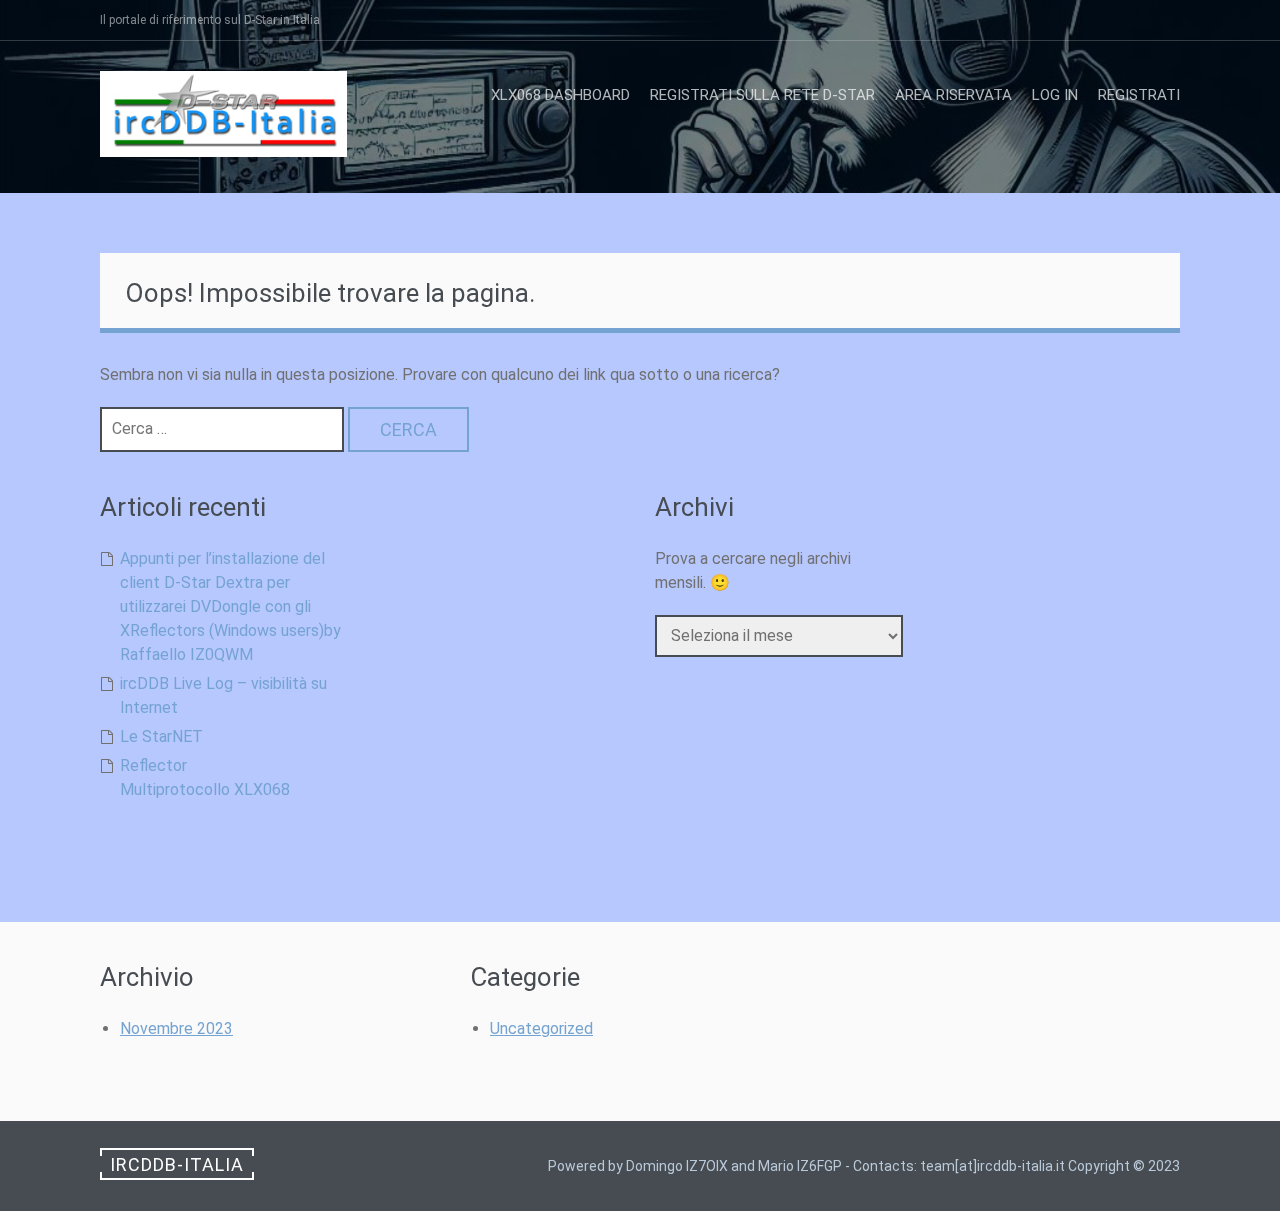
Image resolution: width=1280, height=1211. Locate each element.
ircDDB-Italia (177, 1164)
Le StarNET (161, 736)
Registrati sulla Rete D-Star (762, 95)
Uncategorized (541, 1028)
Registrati (1139, 95)
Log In (1055, 95)
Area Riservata (953, 95)
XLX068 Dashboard (560, 95)
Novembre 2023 (176, 1028)
